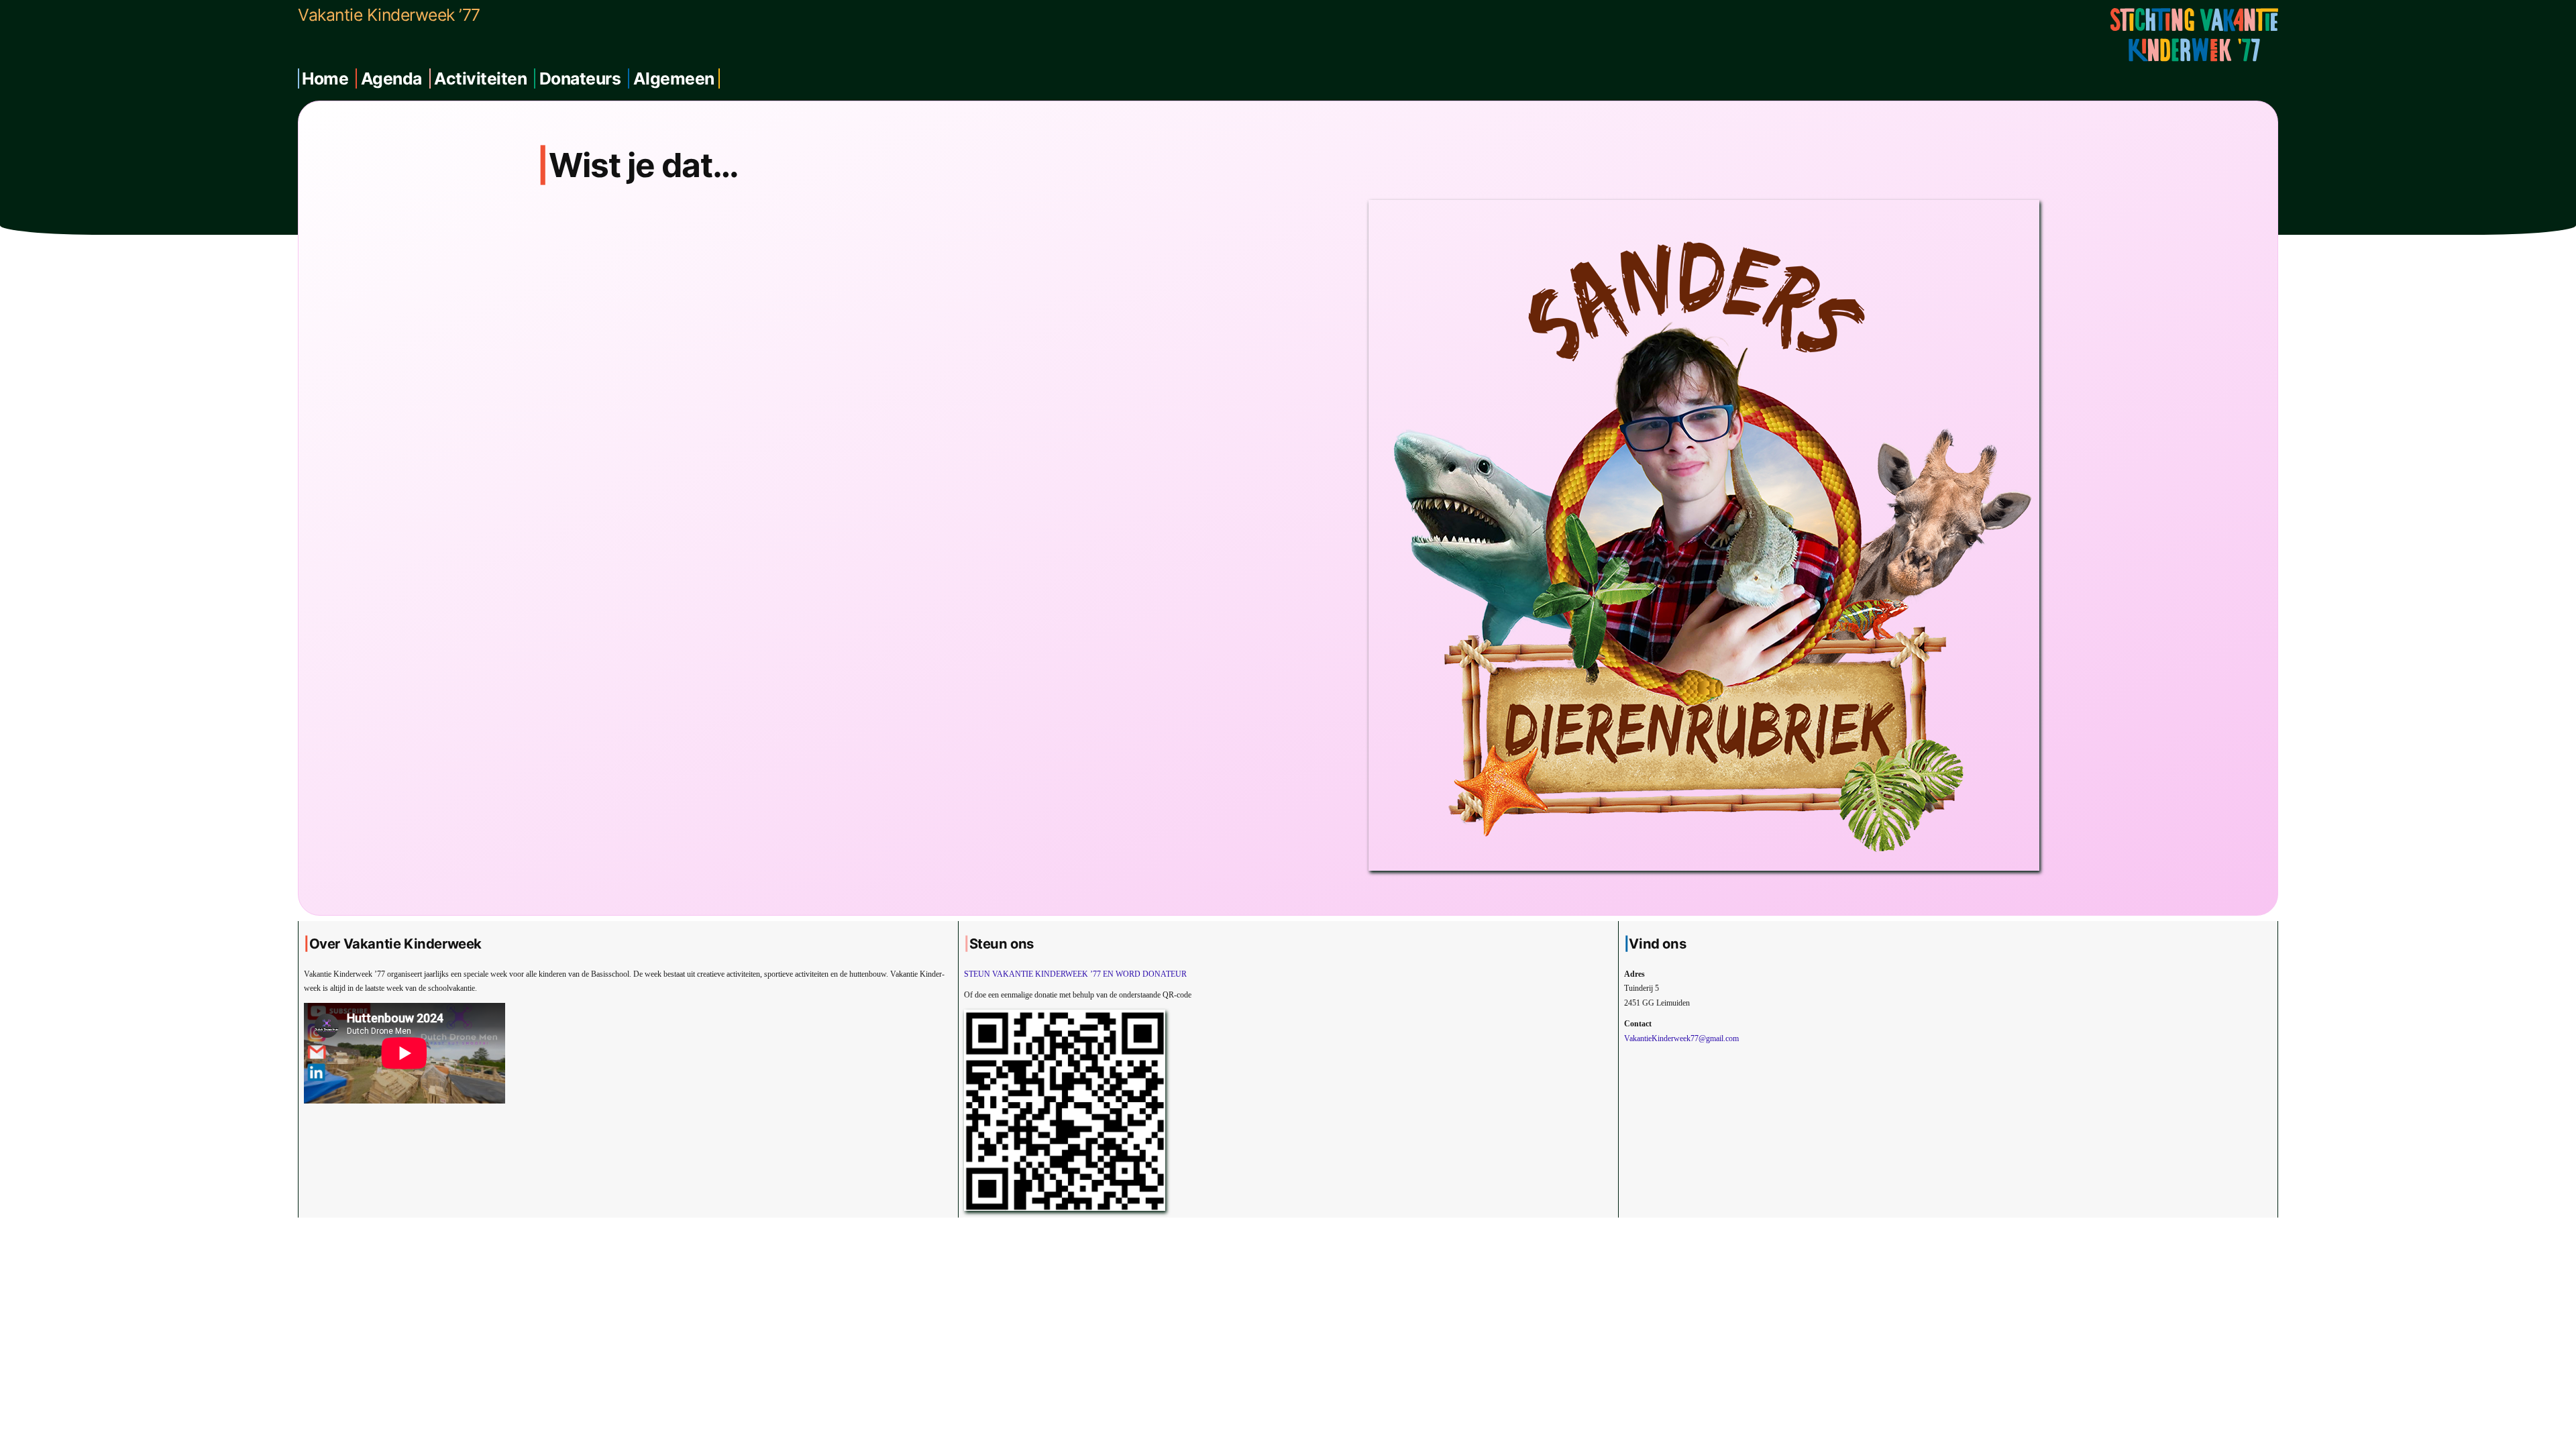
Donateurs (580, 78)
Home (325, 78)
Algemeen (674, 78)
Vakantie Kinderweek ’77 (389, 15)
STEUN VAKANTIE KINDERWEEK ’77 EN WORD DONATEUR (1075, 974)
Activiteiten (480, 78)
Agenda (391, 78)
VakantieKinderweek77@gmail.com (1681, 1038)
